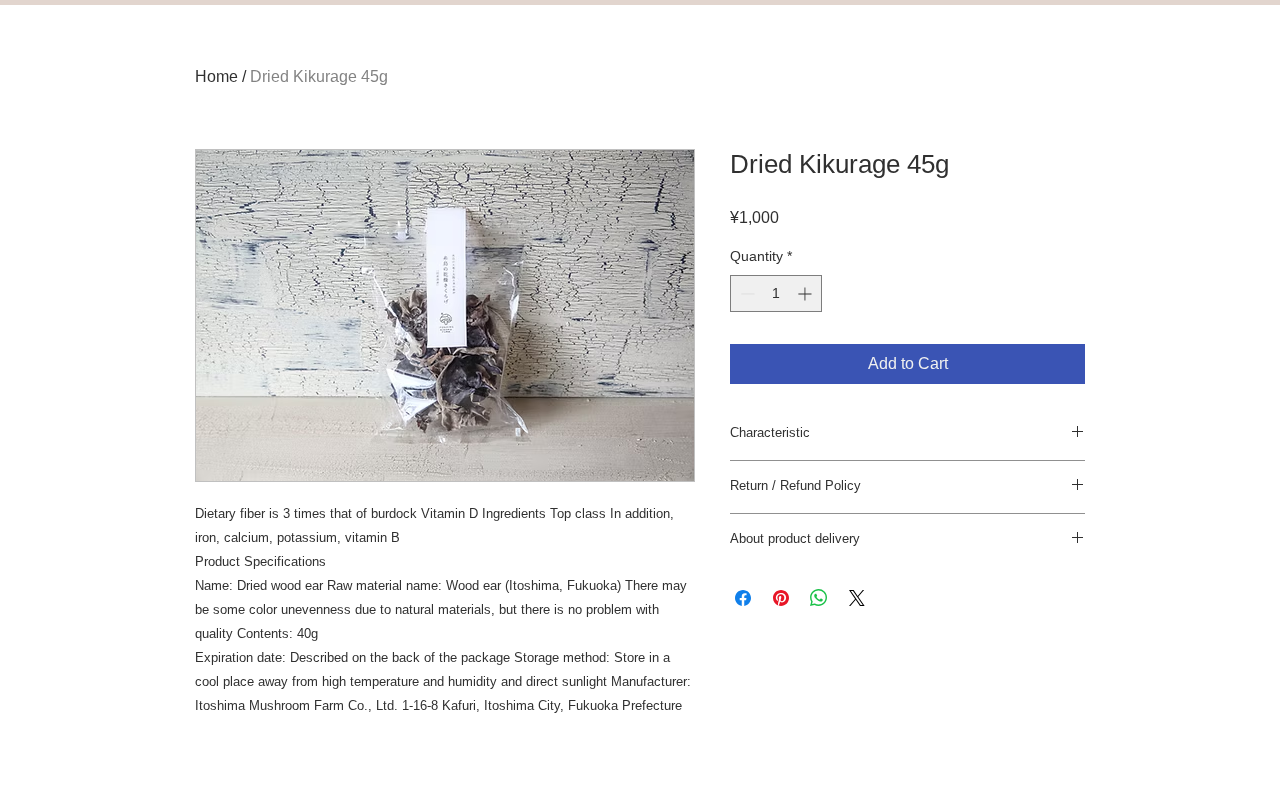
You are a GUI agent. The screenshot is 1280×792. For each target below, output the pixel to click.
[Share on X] (857, 598)
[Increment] (806, 293)
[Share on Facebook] (743, 598)
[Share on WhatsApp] (819, 598)
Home (216, 76)
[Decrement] (745, 293)
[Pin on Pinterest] (781, 598)
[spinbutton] (776, 293)
